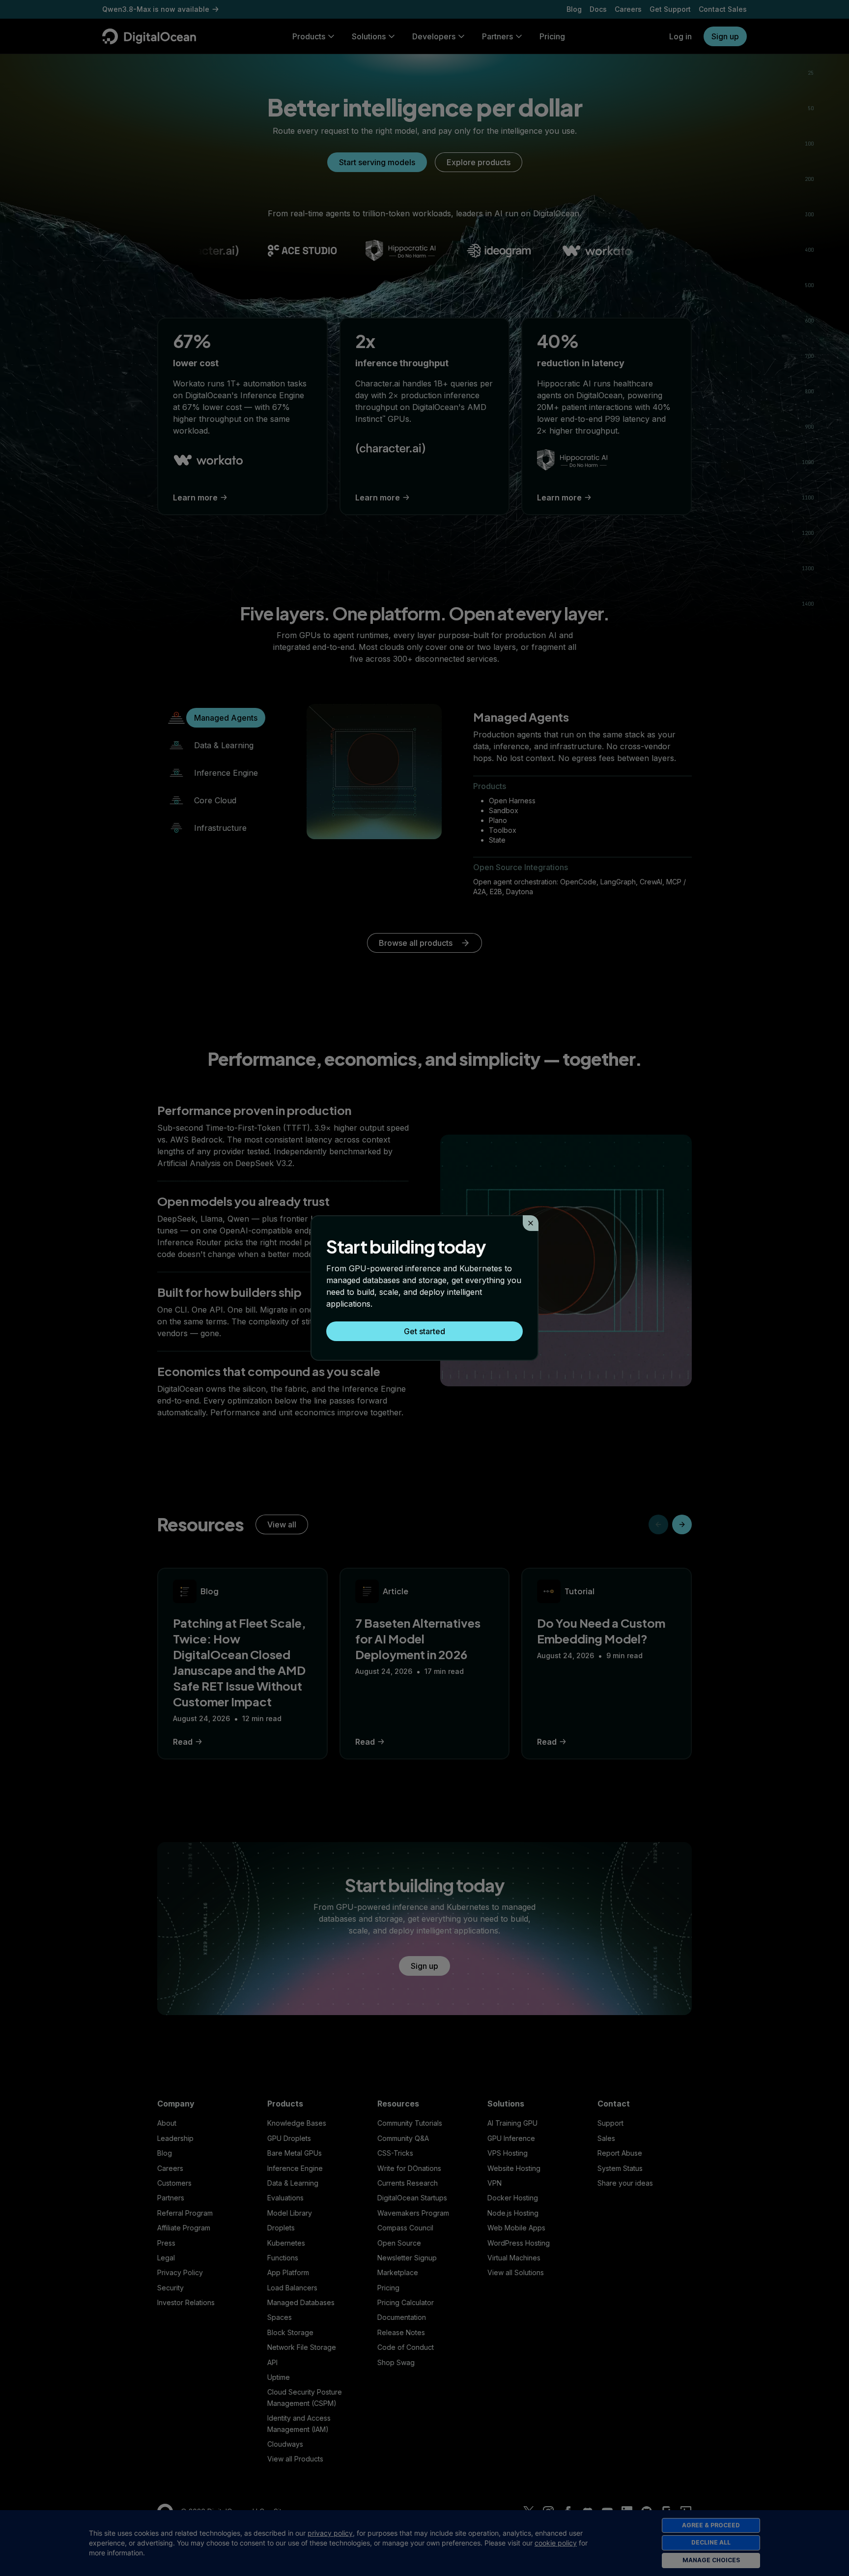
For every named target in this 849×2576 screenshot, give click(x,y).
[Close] (531, 1223)
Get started (424, 1331)
